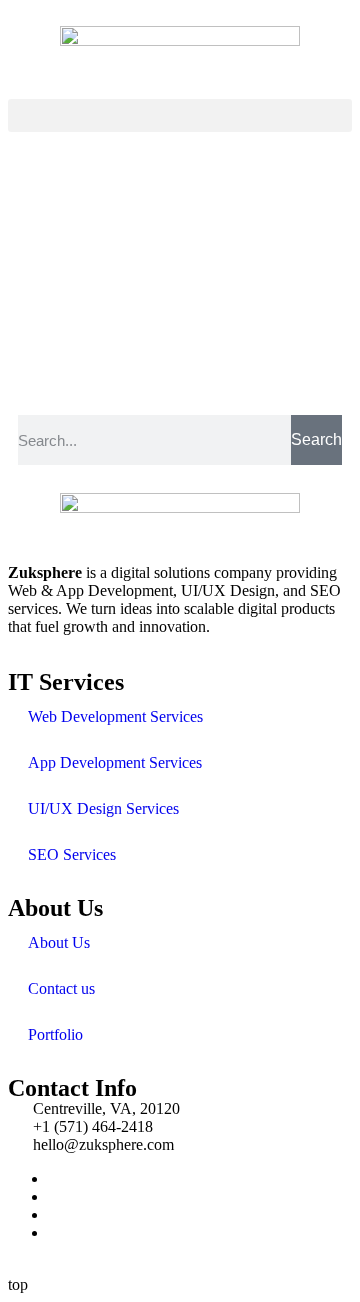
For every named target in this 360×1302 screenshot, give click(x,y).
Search (316, 439)
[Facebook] (54, 1178)
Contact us (61, 988)
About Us (59, 942)
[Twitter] (54, 1196)
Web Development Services (115, 716)
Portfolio (55, 1034)
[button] (180, 115)
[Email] (54, 1232)
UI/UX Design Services (103, 808)
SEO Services (72, 854)
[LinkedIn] (54, 1214)
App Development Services (115, 762)
